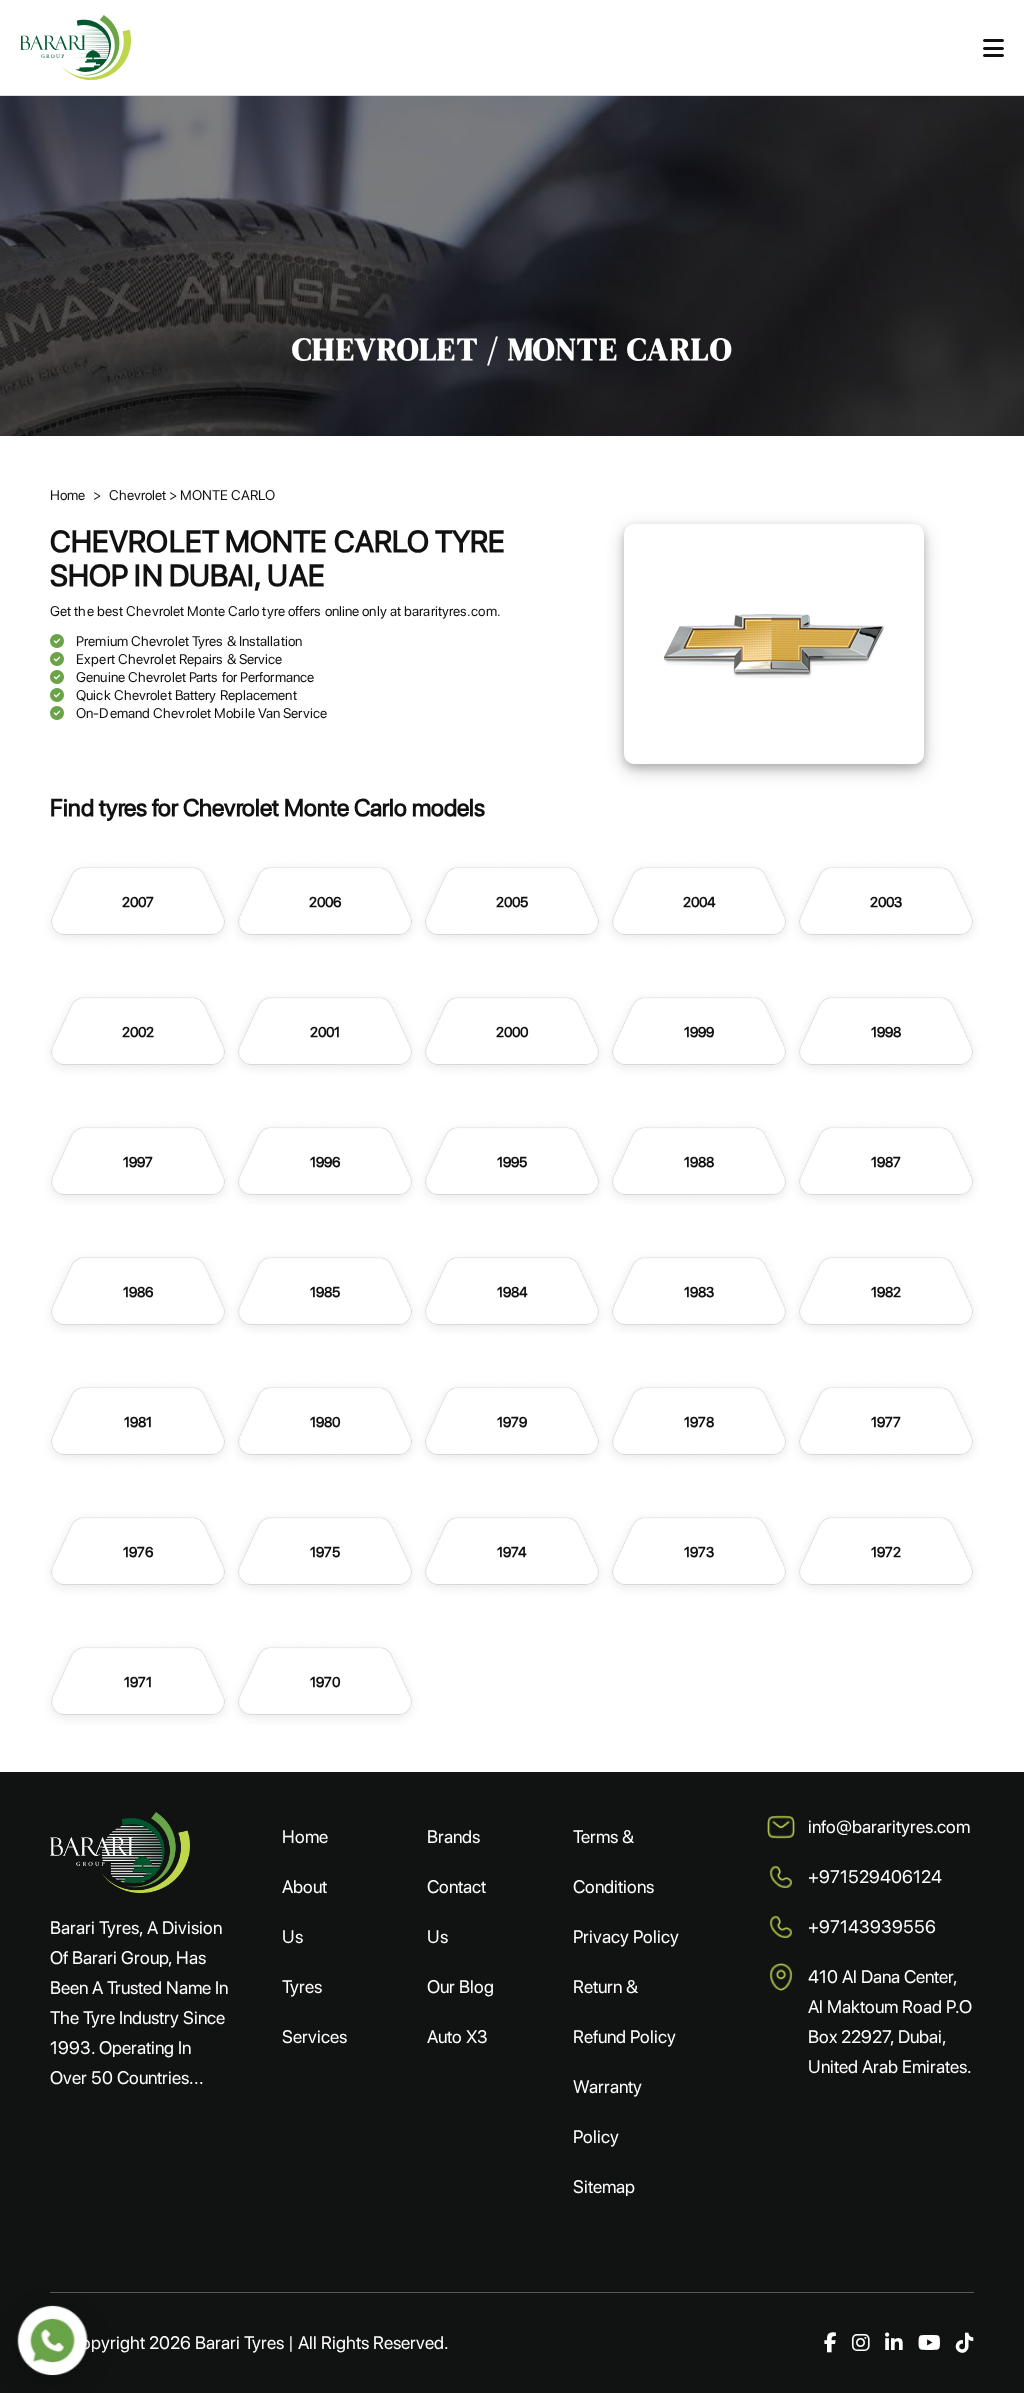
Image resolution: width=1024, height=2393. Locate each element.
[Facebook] (830, 2343)
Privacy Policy (626, 1936)
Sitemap (604, 2186)
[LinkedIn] (894, 2343)
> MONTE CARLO (222, 495)
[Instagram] (861, 2343)
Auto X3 (457, 2036)
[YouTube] (929, 2343)
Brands (453, 1836)
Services (314, 2036)
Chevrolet (139, 495)
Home (67, 495)
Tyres (302, 1986)
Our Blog (460, 1986)
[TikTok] (965, 2343)
